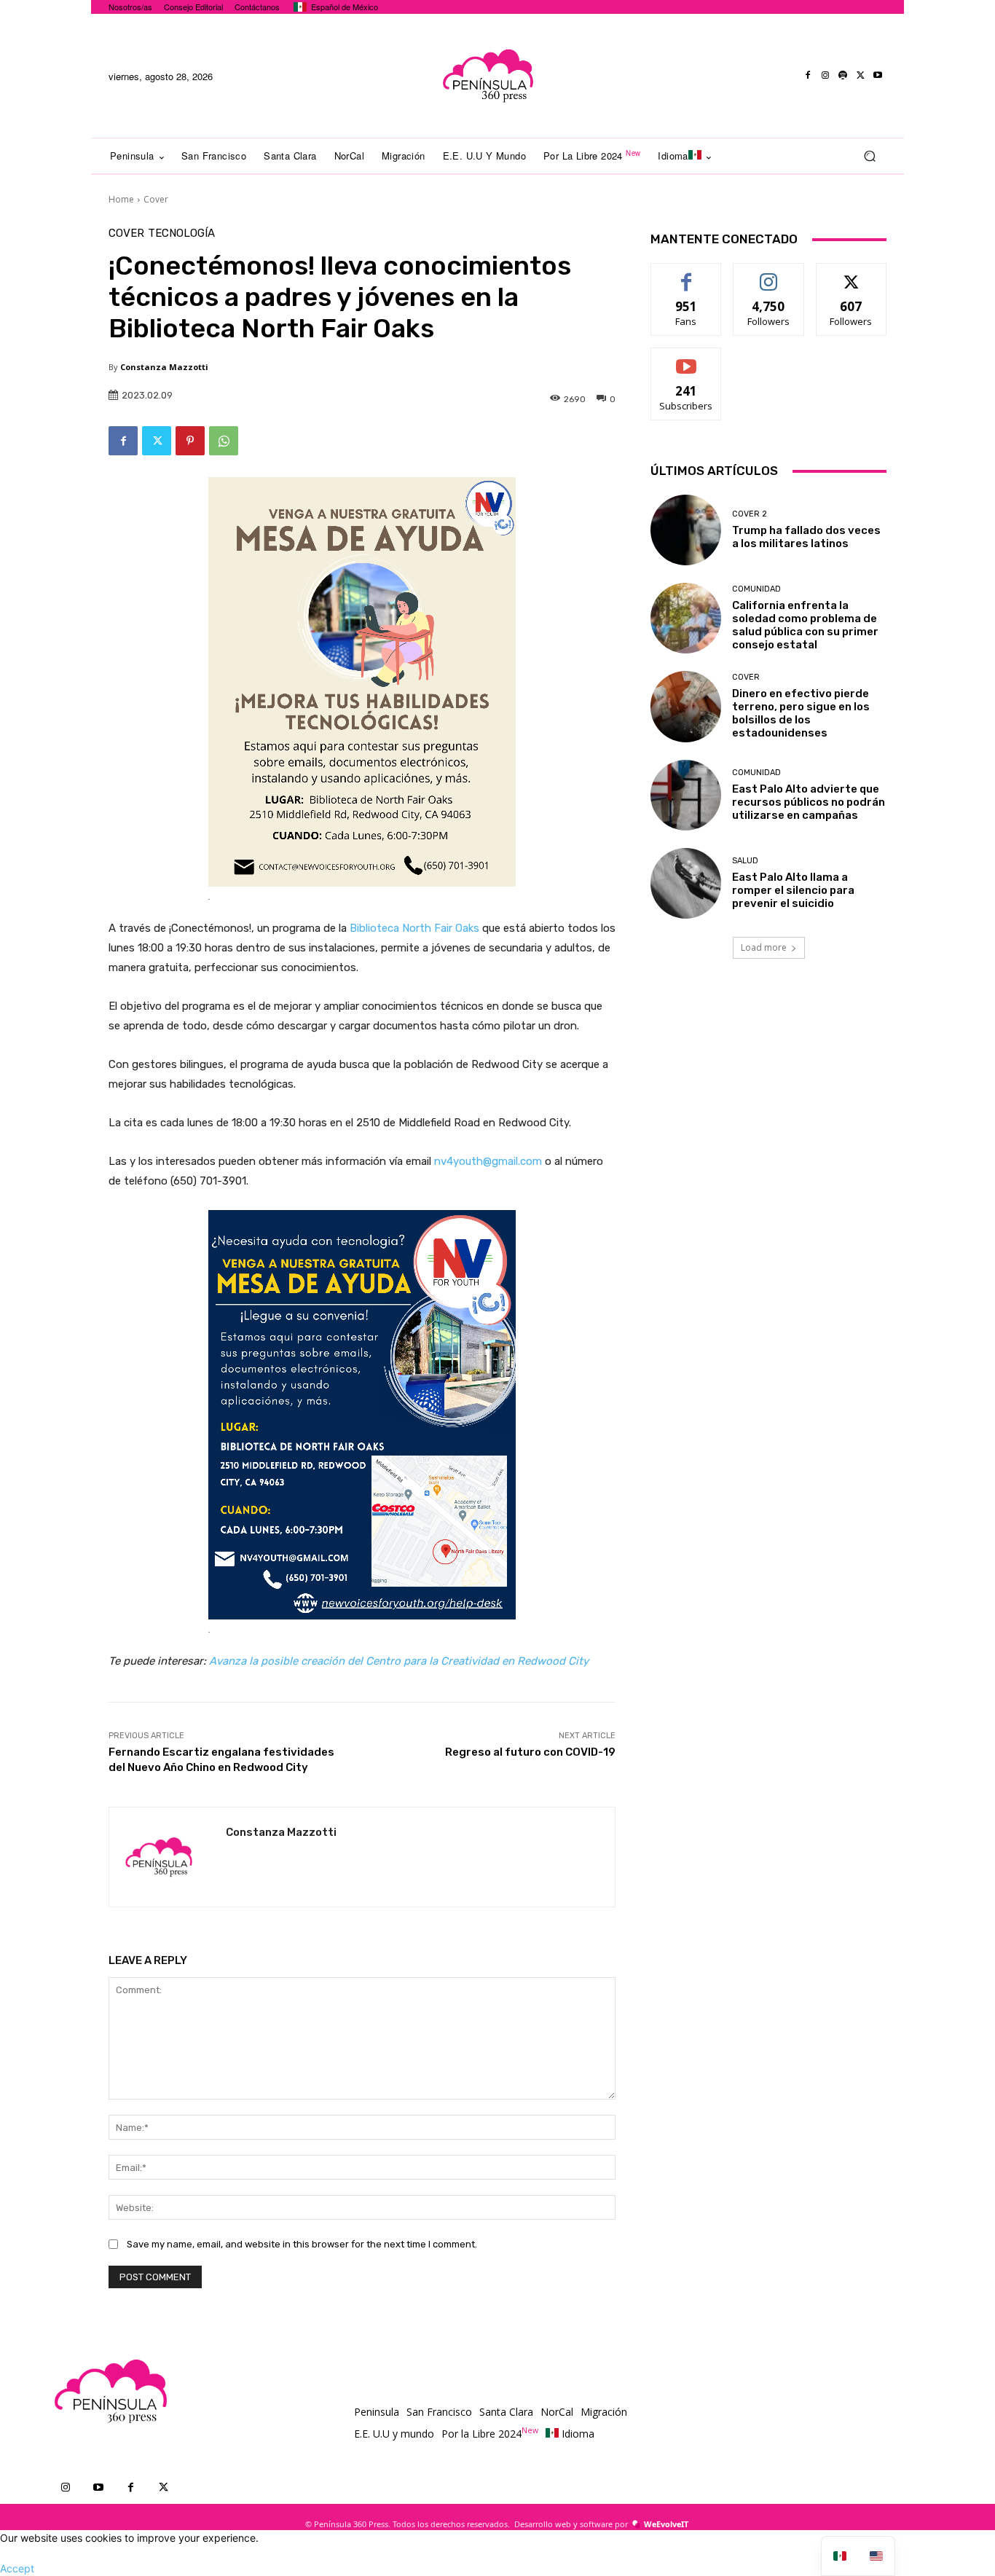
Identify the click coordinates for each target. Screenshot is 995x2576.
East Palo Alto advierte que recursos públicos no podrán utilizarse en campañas (809, 802)
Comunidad (756, 589)
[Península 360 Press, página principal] (487, 76)
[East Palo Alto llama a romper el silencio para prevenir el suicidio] (686, 883)
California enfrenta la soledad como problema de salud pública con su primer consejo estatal (805, 625)
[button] (869, 156)
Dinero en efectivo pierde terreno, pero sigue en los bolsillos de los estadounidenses (801, 713)
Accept (17, 2568)
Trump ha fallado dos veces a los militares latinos (806, 537)
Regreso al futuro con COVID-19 (530, 1752)
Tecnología (181, 233)
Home (121, 199)
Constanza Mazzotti (164, 367)
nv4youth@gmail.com (488, 1161)
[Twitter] (860, 76)
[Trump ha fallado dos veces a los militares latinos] (686, 530)
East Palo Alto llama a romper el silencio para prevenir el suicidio (793, 890)
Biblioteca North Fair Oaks (414, 928)
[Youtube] (878, 76)
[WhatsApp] (224, 441)
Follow (769, 274)
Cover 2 (750, 514)
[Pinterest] (190, 441)
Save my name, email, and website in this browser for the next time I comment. (302, 2244)
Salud (745, 861)
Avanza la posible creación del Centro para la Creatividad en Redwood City (399, 1661)
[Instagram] (825, 76)
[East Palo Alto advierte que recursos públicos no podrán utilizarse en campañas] (686, 795)
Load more (764, 947)
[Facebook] (808, 76)
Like (687, 274)
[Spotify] (843, 76)
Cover (156, 199)
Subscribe (686, 359)
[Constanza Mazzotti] (168, 1857)
